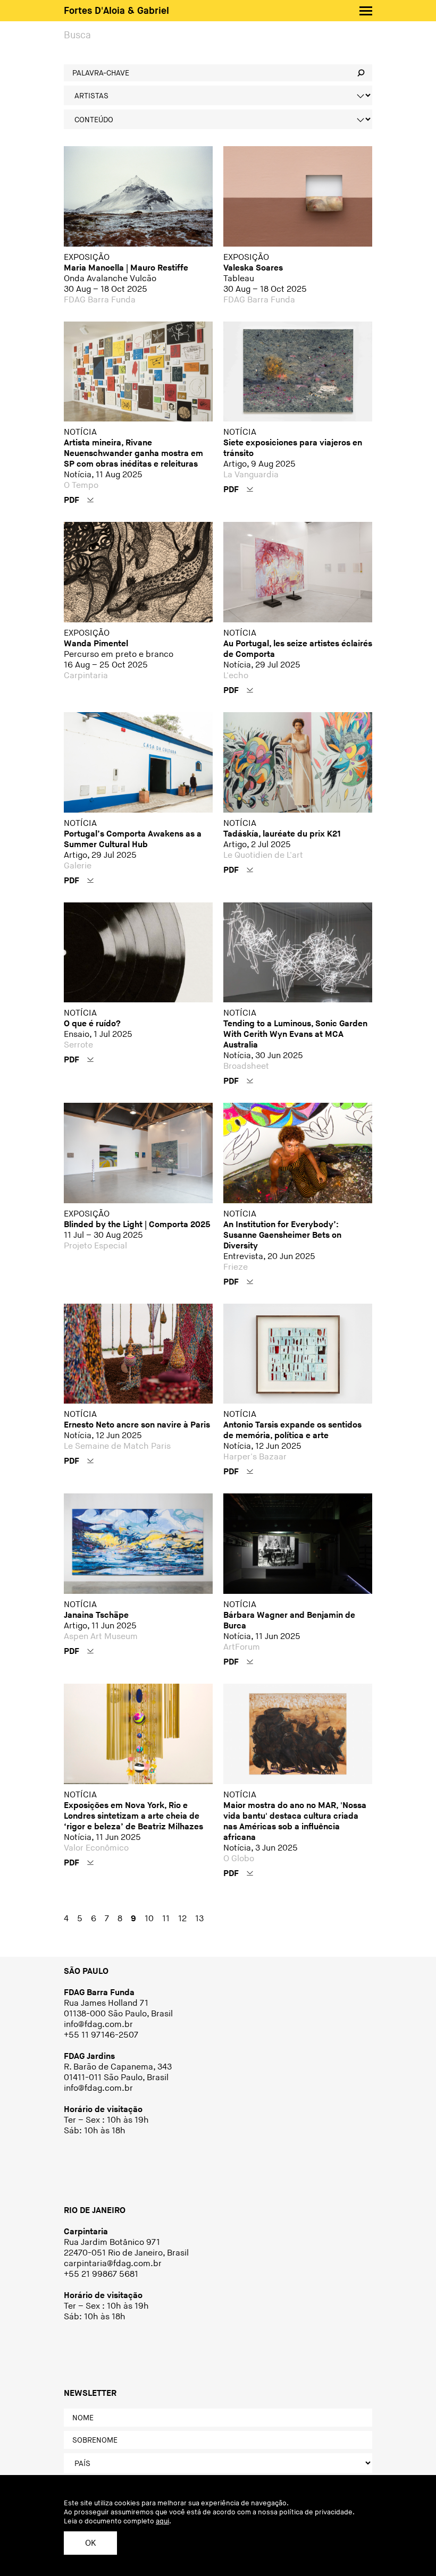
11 (166, 1919)
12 (182, 1919)
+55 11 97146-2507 (101, 2035)
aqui (162, 2521)
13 (199, 1919)
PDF (73, 500)
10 (149, 1919)
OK (90, 2543)
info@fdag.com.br (99, 2025)
